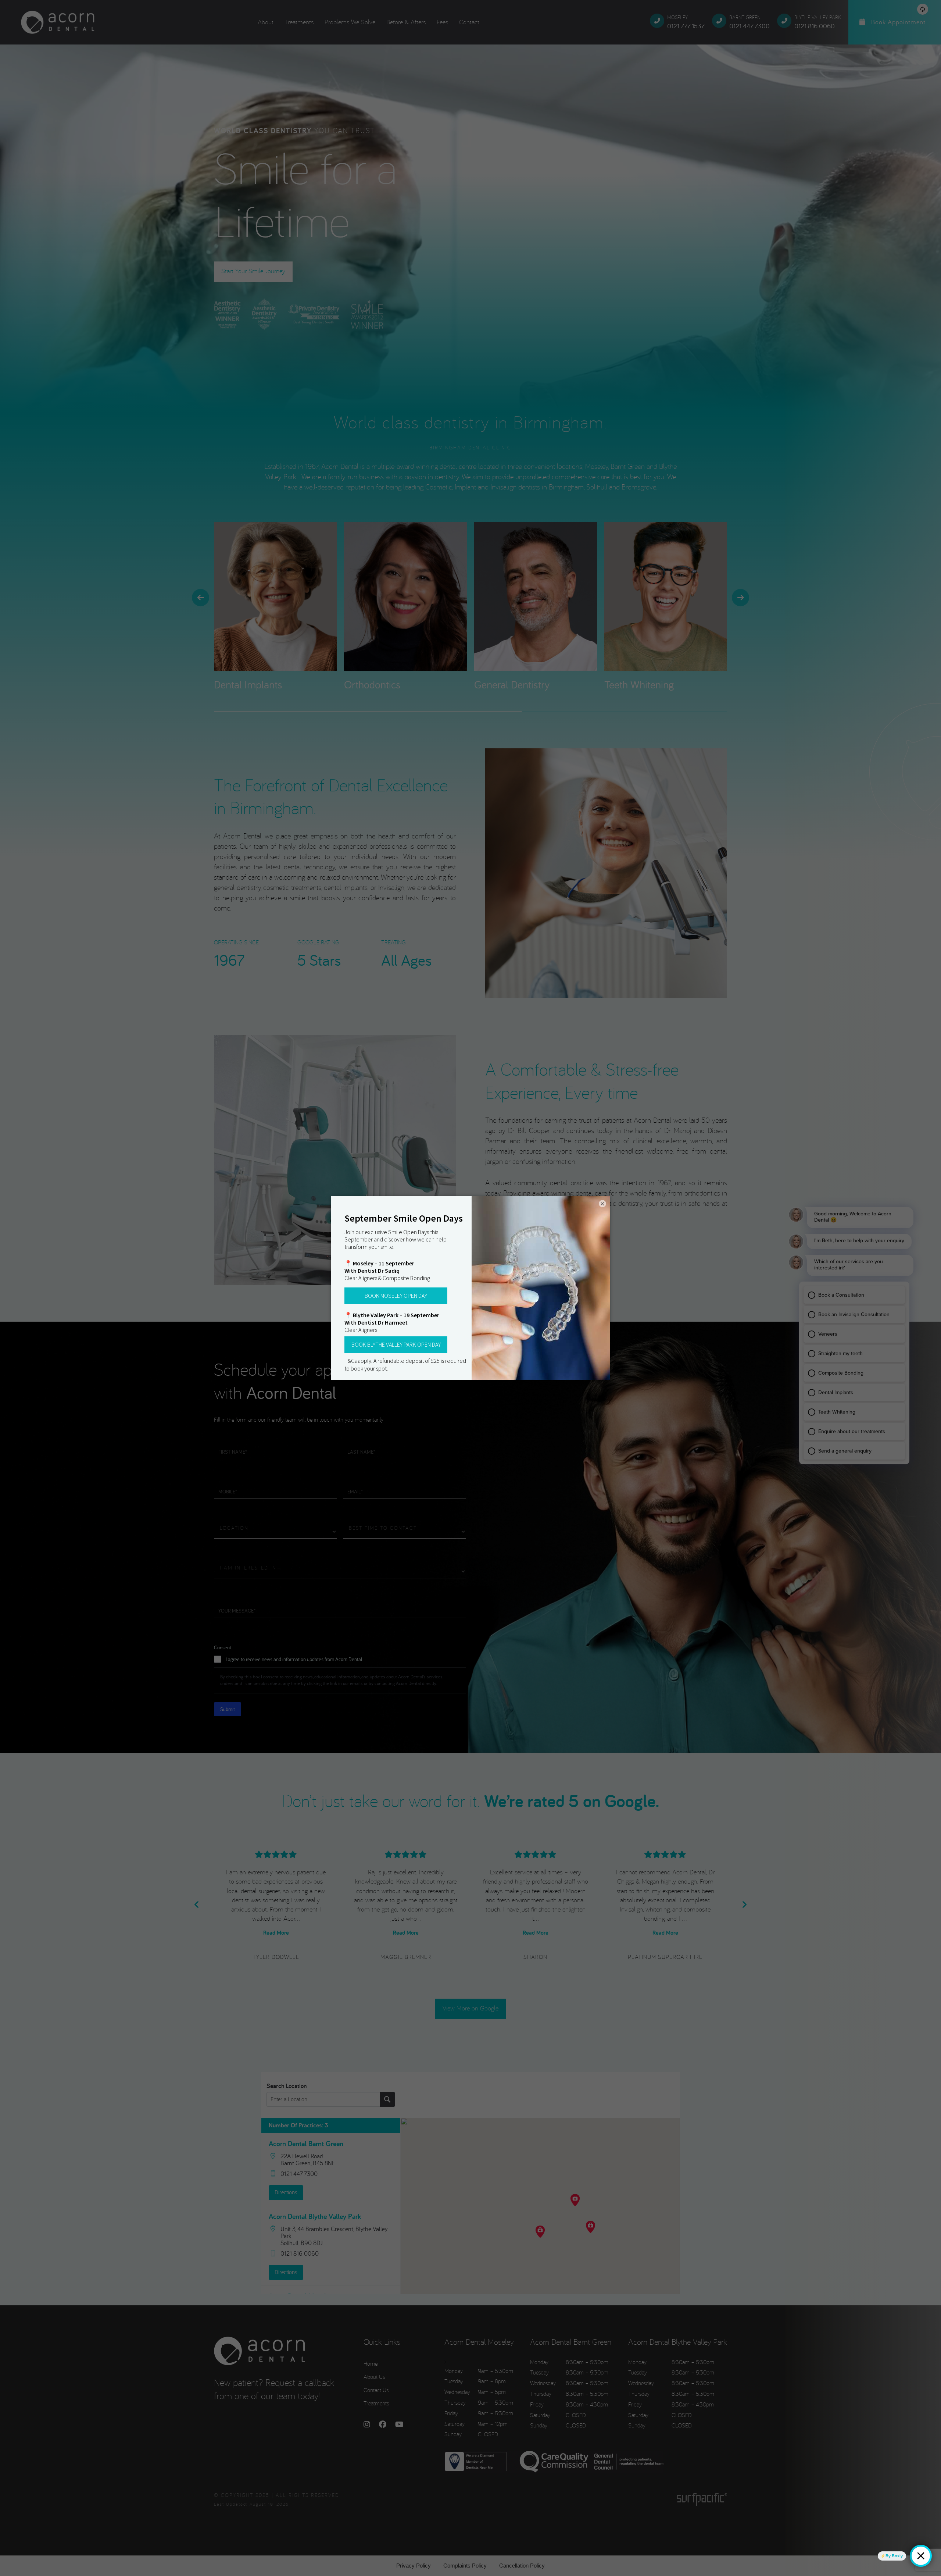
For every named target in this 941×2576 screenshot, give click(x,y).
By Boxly (894, 2556)
